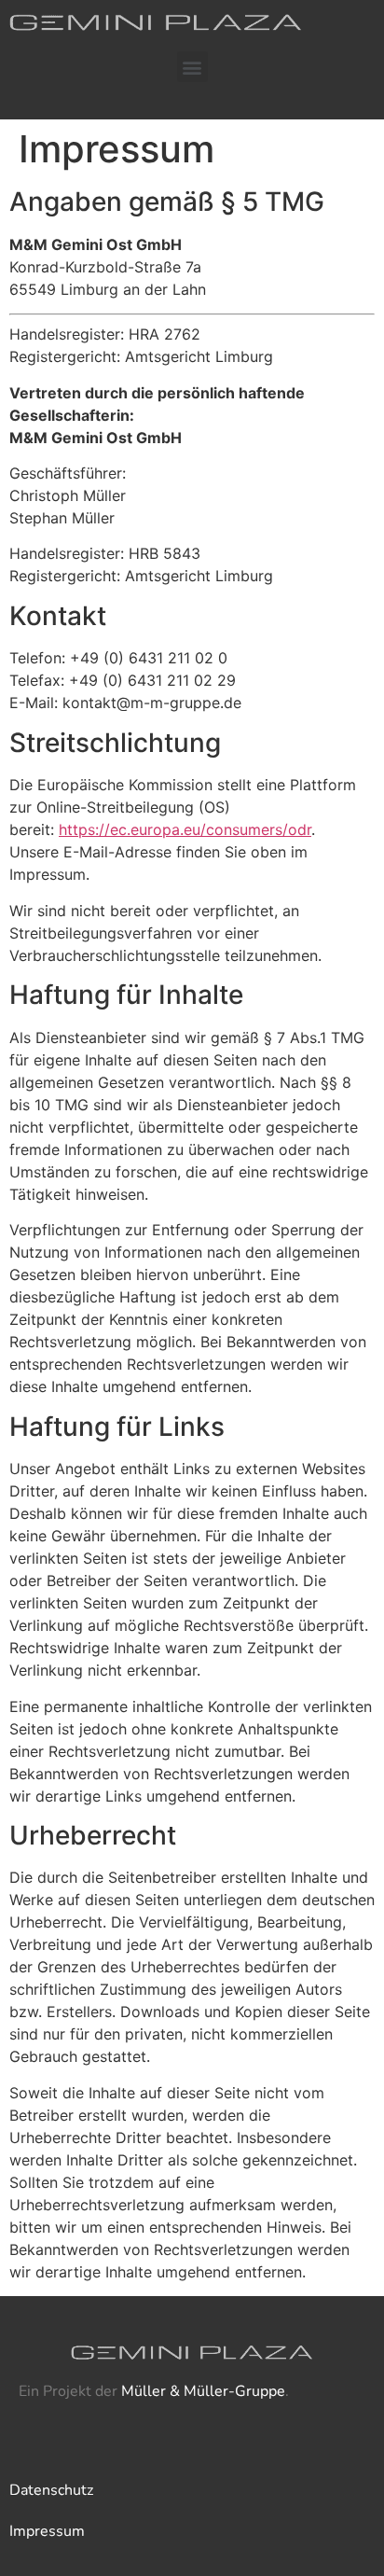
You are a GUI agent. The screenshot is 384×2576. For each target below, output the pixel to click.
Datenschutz (51, 2490)
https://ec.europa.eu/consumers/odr (185, 829)
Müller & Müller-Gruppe (203, 2391)
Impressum (47, 2531)
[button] (192, 67)
